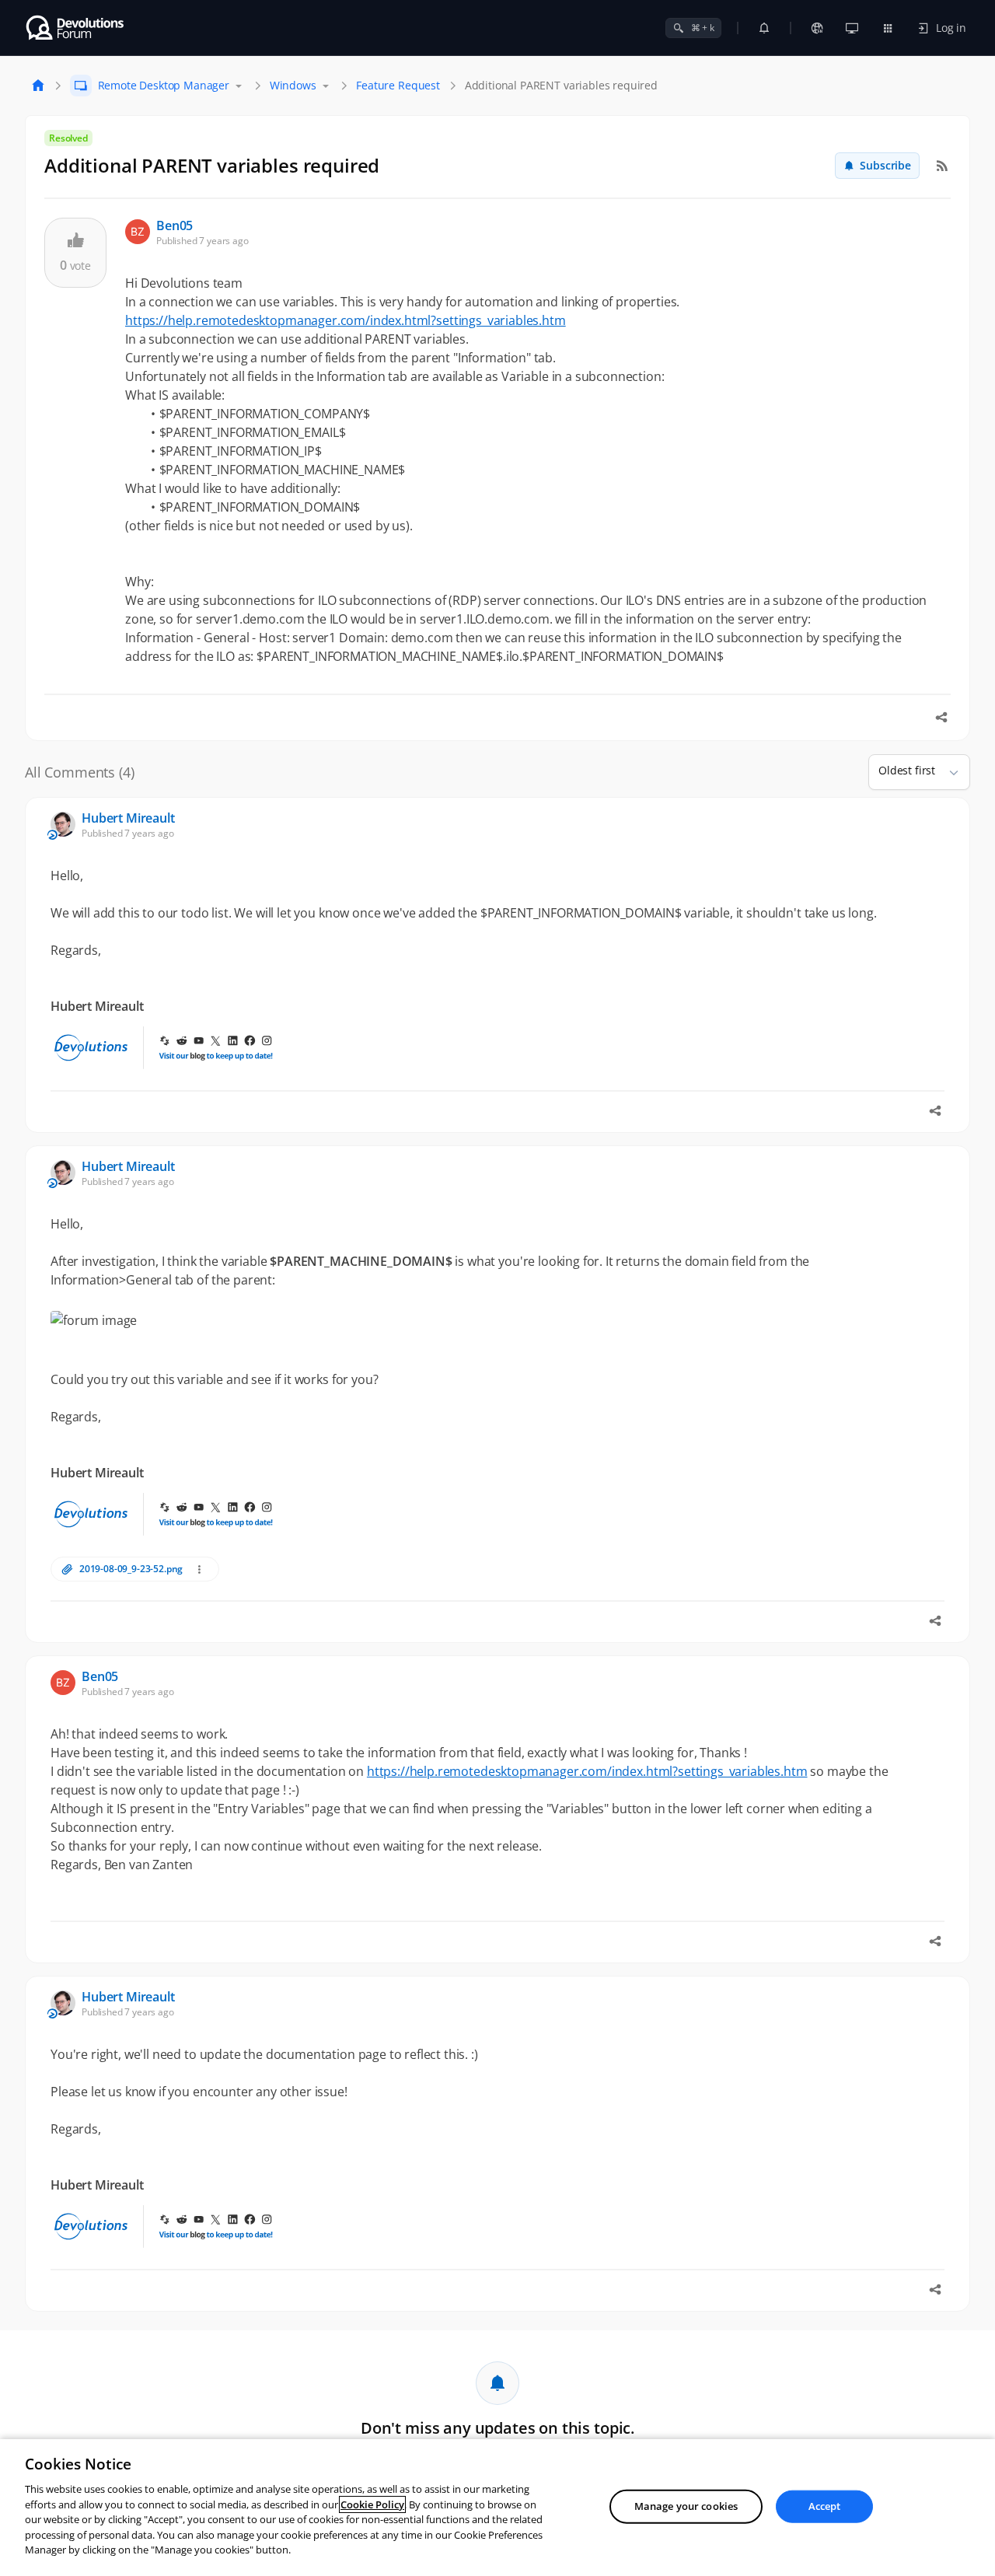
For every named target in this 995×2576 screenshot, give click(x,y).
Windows (293, 85)
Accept (825, 2506)
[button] (948, 772)
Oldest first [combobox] (907, 770)
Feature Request (398, 85)
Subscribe (885, 165)
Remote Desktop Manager (164, 85)
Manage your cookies (686, 2506)
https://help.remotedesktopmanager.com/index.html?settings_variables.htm (346, 320)
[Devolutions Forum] (76, 28)
